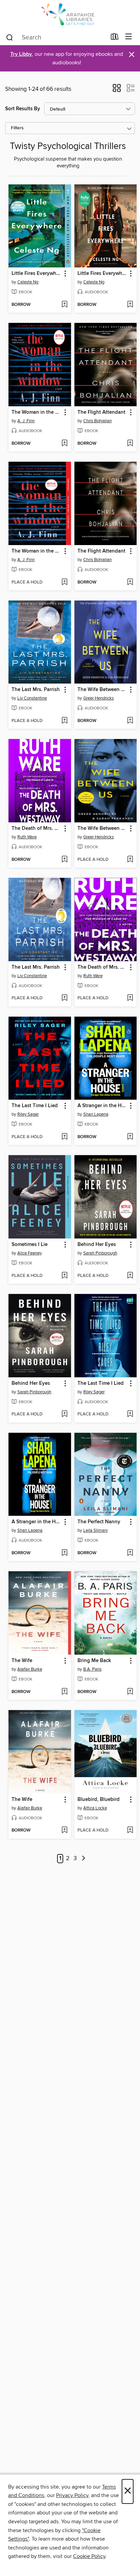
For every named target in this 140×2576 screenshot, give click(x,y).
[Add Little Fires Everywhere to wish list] (64, 305)
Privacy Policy (72, 2495)
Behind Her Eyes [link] (97, 1245)
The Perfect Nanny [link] (99, 1522)
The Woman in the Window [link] (37, 412)
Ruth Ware (27, 837)
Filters (17, 128)
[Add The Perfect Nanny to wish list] (130, 1553)
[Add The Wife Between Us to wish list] (130, 721)
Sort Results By (23, 109)
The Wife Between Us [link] (102, 690)
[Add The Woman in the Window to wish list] (64, 444)
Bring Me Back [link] (94, 1661)
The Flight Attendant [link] (101, 412)
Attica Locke (95, 1808)
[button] (117, 90)
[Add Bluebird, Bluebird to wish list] (130, 1831)
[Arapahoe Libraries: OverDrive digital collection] (70, 14)
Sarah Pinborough (100, 1253)
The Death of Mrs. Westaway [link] (37, 828)
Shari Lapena (96, 1114)
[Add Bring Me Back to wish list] (130, 1692)
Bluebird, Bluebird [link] (99, 1800)
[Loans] (115, 38)
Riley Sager (28, 1114)
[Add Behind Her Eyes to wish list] (130, 1276)
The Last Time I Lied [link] (35, 1106)
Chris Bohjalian (98, 421)
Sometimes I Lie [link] (30, 1245)
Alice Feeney (30, 1253)
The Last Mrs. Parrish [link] (36, 690)
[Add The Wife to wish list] (64, 1692)
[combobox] (56, 37)
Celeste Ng (28, 282)
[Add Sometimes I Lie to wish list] (64, 1276)
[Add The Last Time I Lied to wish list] (64, 1137)
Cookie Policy (89, 2556)
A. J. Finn (26, 421)
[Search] (10, 37)
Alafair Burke (30, 1669)
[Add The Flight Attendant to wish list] (130, 444)
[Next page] (84, 1859)
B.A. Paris (92, 1669)
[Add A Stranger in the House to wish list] (130, 1137)
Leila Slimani (95, 1530)
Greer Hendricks (99, 698)
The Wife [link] (22, 1661)
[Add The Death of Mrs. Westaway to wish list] (64, 860)
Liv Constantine (32, 698)
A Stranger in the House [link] (102, 1106)
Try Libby (21, 54)
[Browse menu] (129, 37)
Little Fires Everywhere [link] (37, 274)
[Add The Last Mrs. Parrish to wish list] (64, 721)
